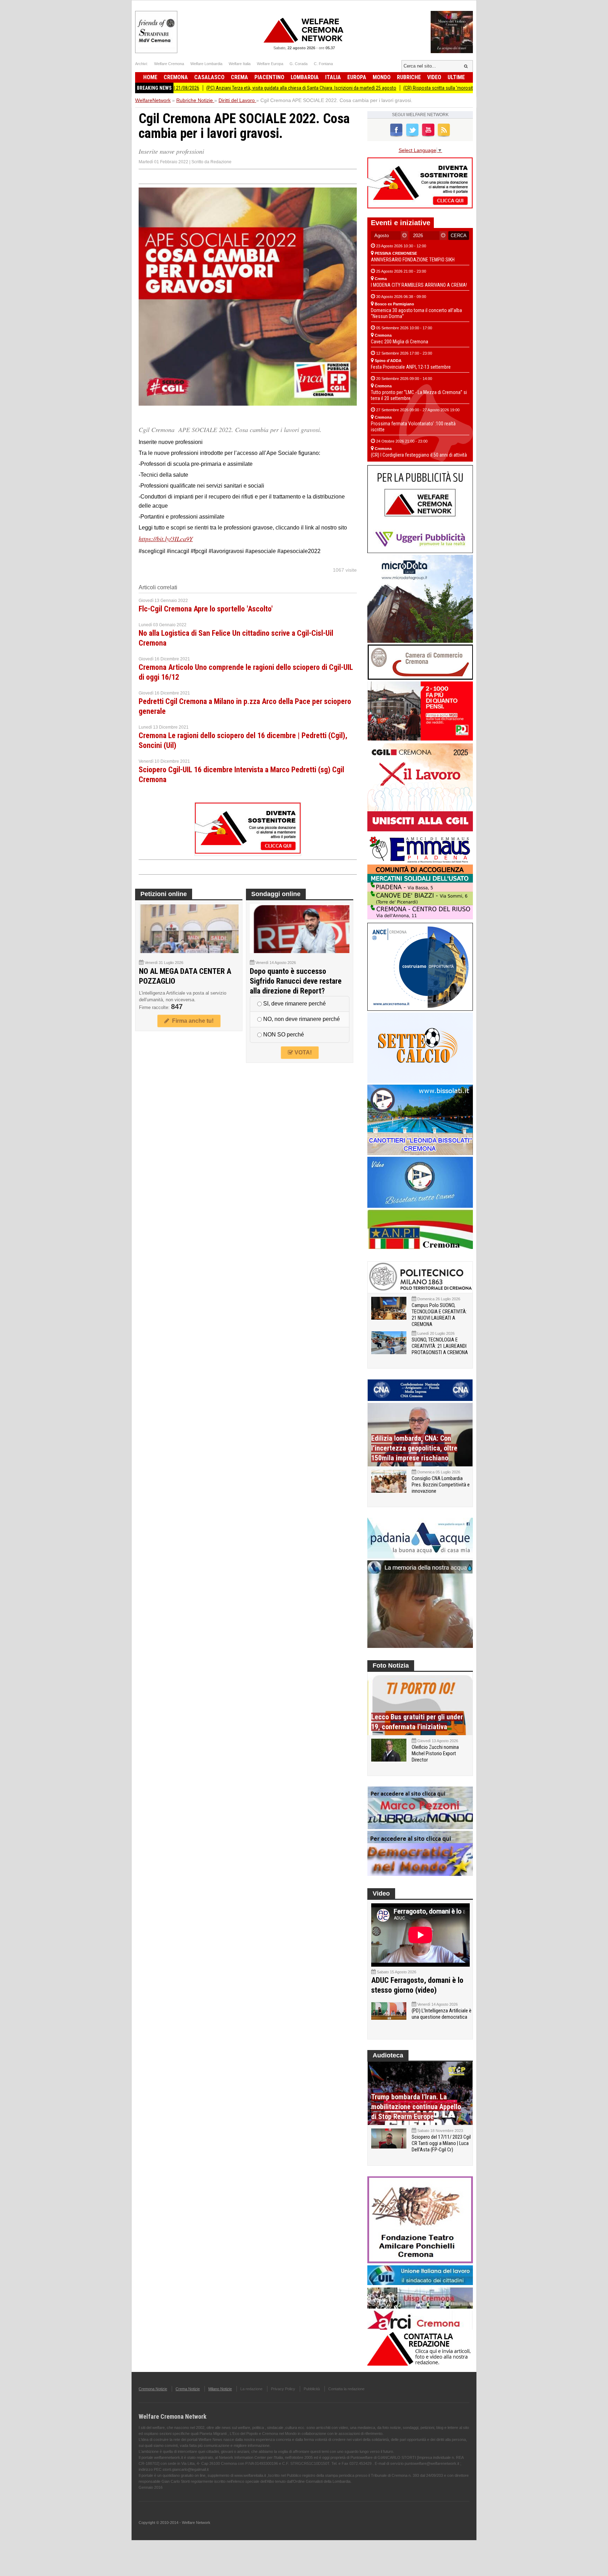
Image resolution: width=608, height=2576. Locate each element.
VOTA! (302, 1052)
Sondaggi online (276, 894)
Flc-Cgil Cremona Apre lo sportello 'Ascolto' (206, 609)
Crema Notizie (188, 2389)
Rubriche (409, 77)
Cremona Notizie (153, 2389)
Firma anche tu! (191, 1021)
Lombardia (305, 77)
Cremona (176, 77)
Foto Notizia (391, 1665)
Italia (333, 77)
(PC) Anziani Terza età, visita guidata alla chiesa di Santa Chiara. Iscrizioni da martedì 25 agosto (233, 88)
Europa (357, 77)
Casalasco (209, 77)
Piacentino (269, 77)
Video (434, 77)
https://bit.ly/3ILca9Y (166, 539)
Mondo (382, 77)
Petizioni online (164, 894)
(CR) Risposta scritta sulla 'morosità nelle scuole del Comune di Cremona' (409, 88)
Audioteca (388, 2055)
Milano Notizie (220, 2389)
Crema (239, 77)
